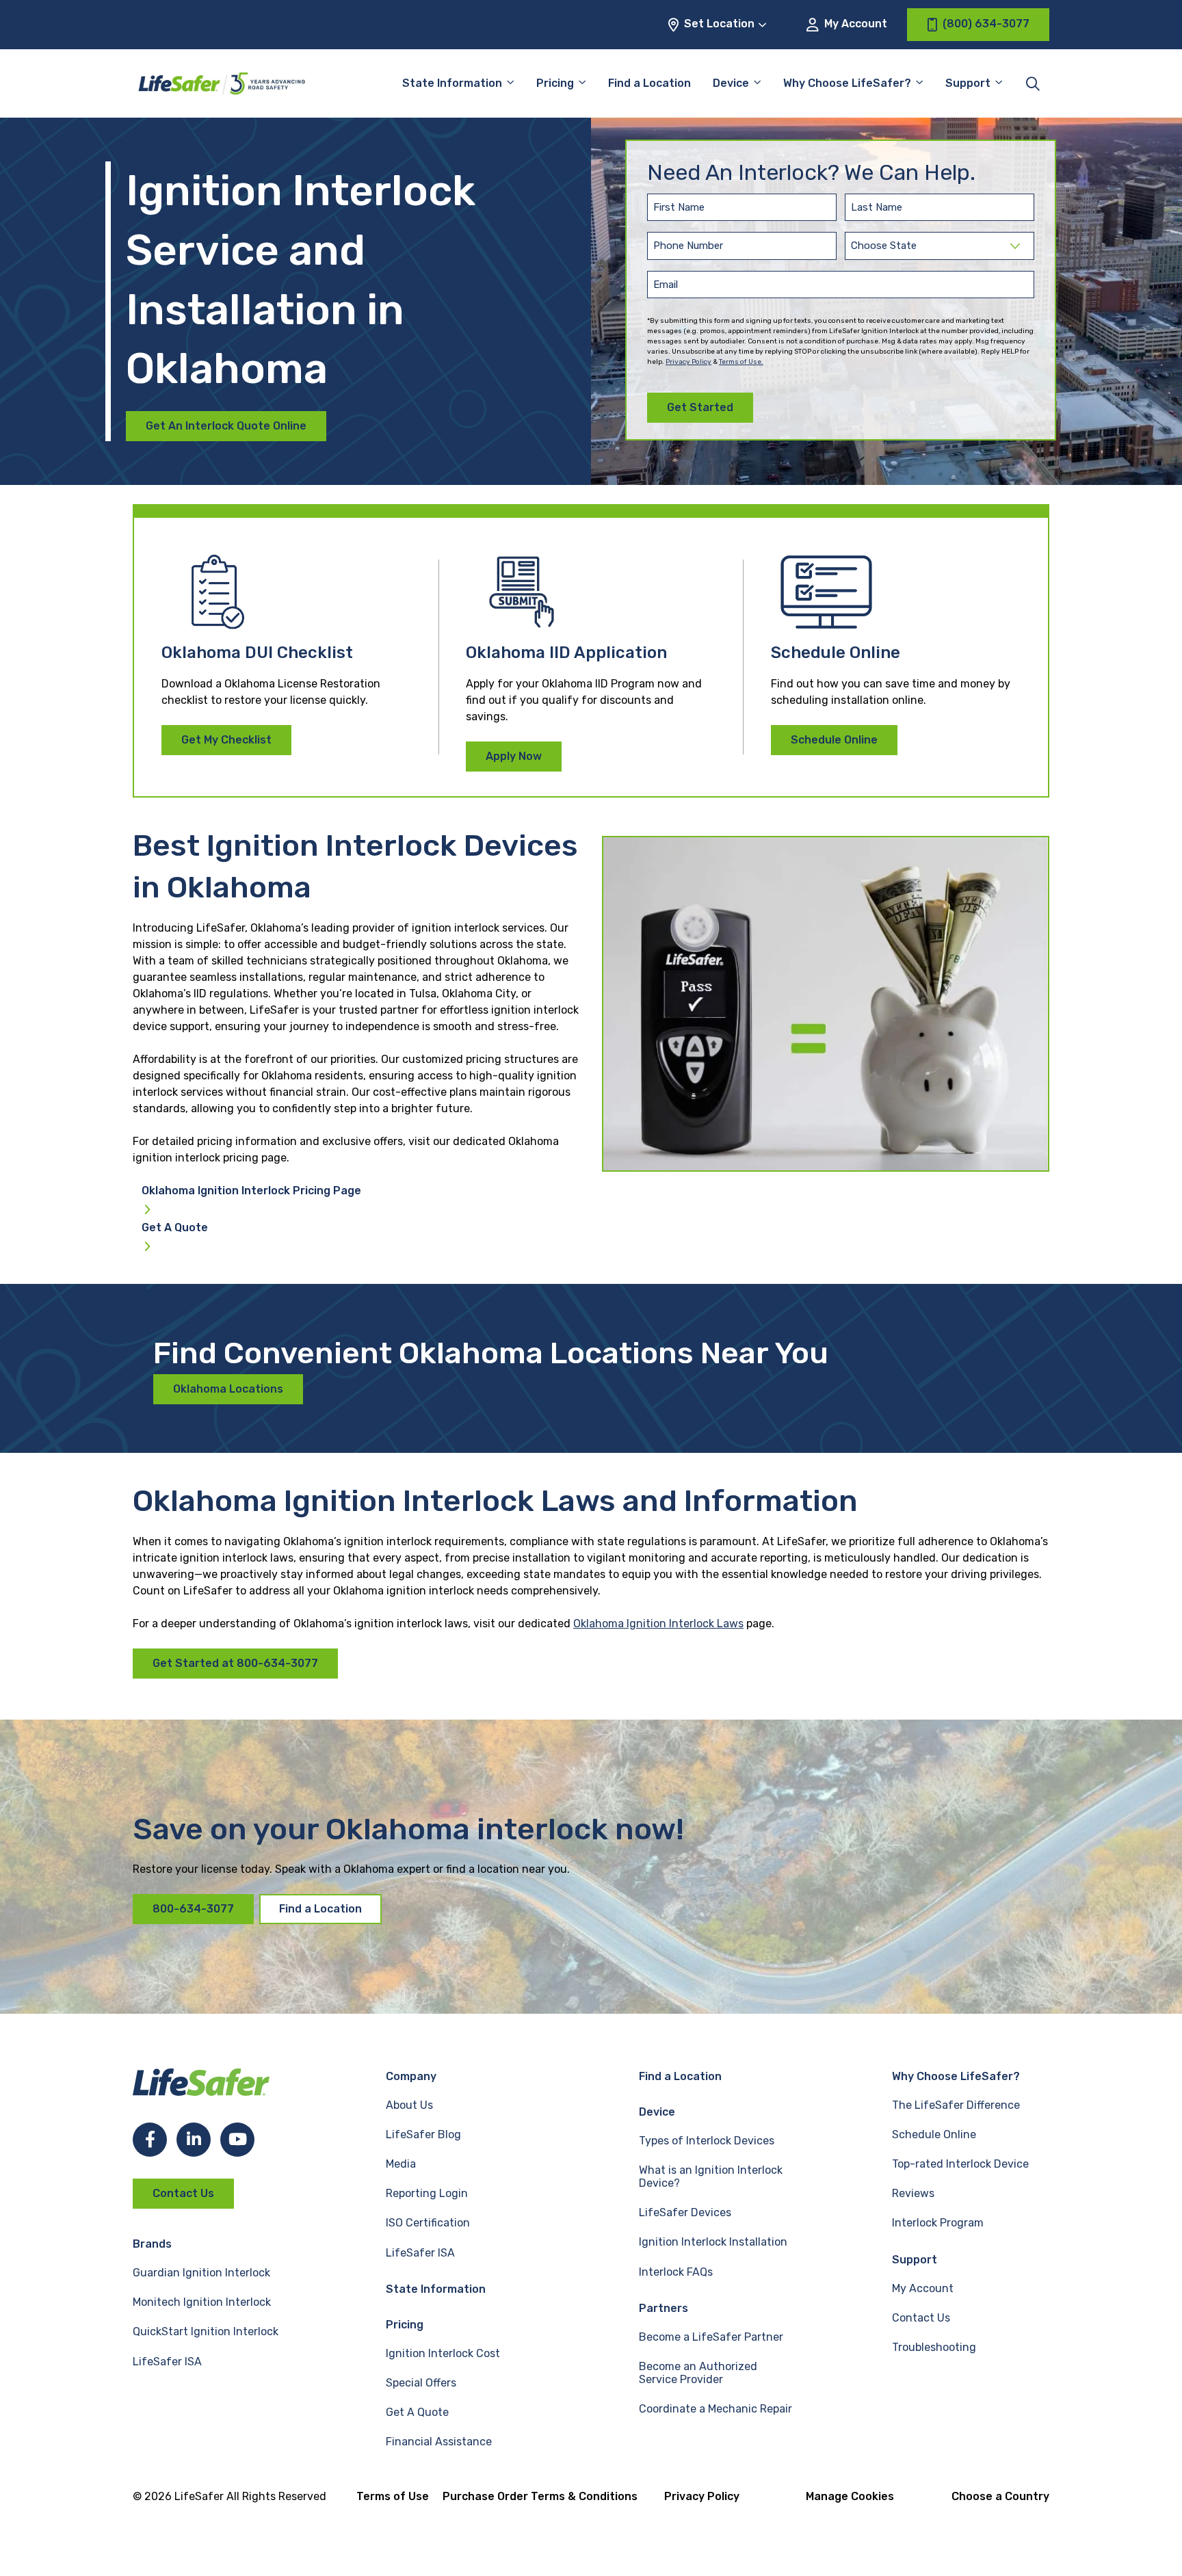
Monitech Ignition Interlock (202, 2302)
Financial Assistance (439, 2442)
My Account (854, 24)
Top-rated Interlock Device (960, 2164)
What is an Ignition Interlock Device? (711, 2177)
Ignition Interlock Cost (443, 2353)
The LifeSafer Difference (956, 2105)
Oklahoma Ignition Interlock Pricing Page (251, 1191)
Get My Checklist (226, 740)
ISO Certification (428, 2223)
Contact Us (183, 2193)
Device (731, 83)
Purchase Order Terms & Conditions (540, 2496)
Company (411, 2076)
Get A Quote (175, 1228)
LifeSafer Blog (423, 2134)
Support (915, 2260)
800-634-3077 (193, 1909)
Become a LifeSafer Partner (711, 2337)
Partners (664, 2308)
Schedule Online (834, 740)
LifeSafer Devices (685, 2212)
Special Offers (421, 2383)
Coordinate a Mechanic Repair (715, 2409)
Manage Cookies (850, 2496)
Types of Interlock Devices (707, 2141)
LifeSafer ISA (167, 2362)
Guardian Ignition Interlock (201, 2273)
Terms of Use (393, 2496)
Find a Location (649, 83)
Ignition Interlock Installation (713, 2242)
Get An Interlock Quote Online (226, 426)
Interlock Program (938, 2223)
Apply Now (514, 756)
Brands (152, 2244)
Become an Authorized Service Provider (698, 2373)
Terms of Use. (741, 362)
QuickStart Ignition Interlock (206, 2331)
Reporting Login (427, 2193)
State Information (452, 83)
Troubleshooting (934, 2347)
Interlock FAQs (676, 2272)
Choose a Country (1000, 2496)
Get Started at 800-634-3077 (235, 1663)
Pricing (555, 83)
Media (401, 2164)
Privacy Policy (688, 362)
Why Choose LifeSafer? (847, 83)
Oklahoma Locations (228, 1389)
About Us (409, 2105)
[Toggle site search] (1033, 83)
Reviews (913, 2193)
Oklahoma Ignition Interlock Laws (658, 1624)
